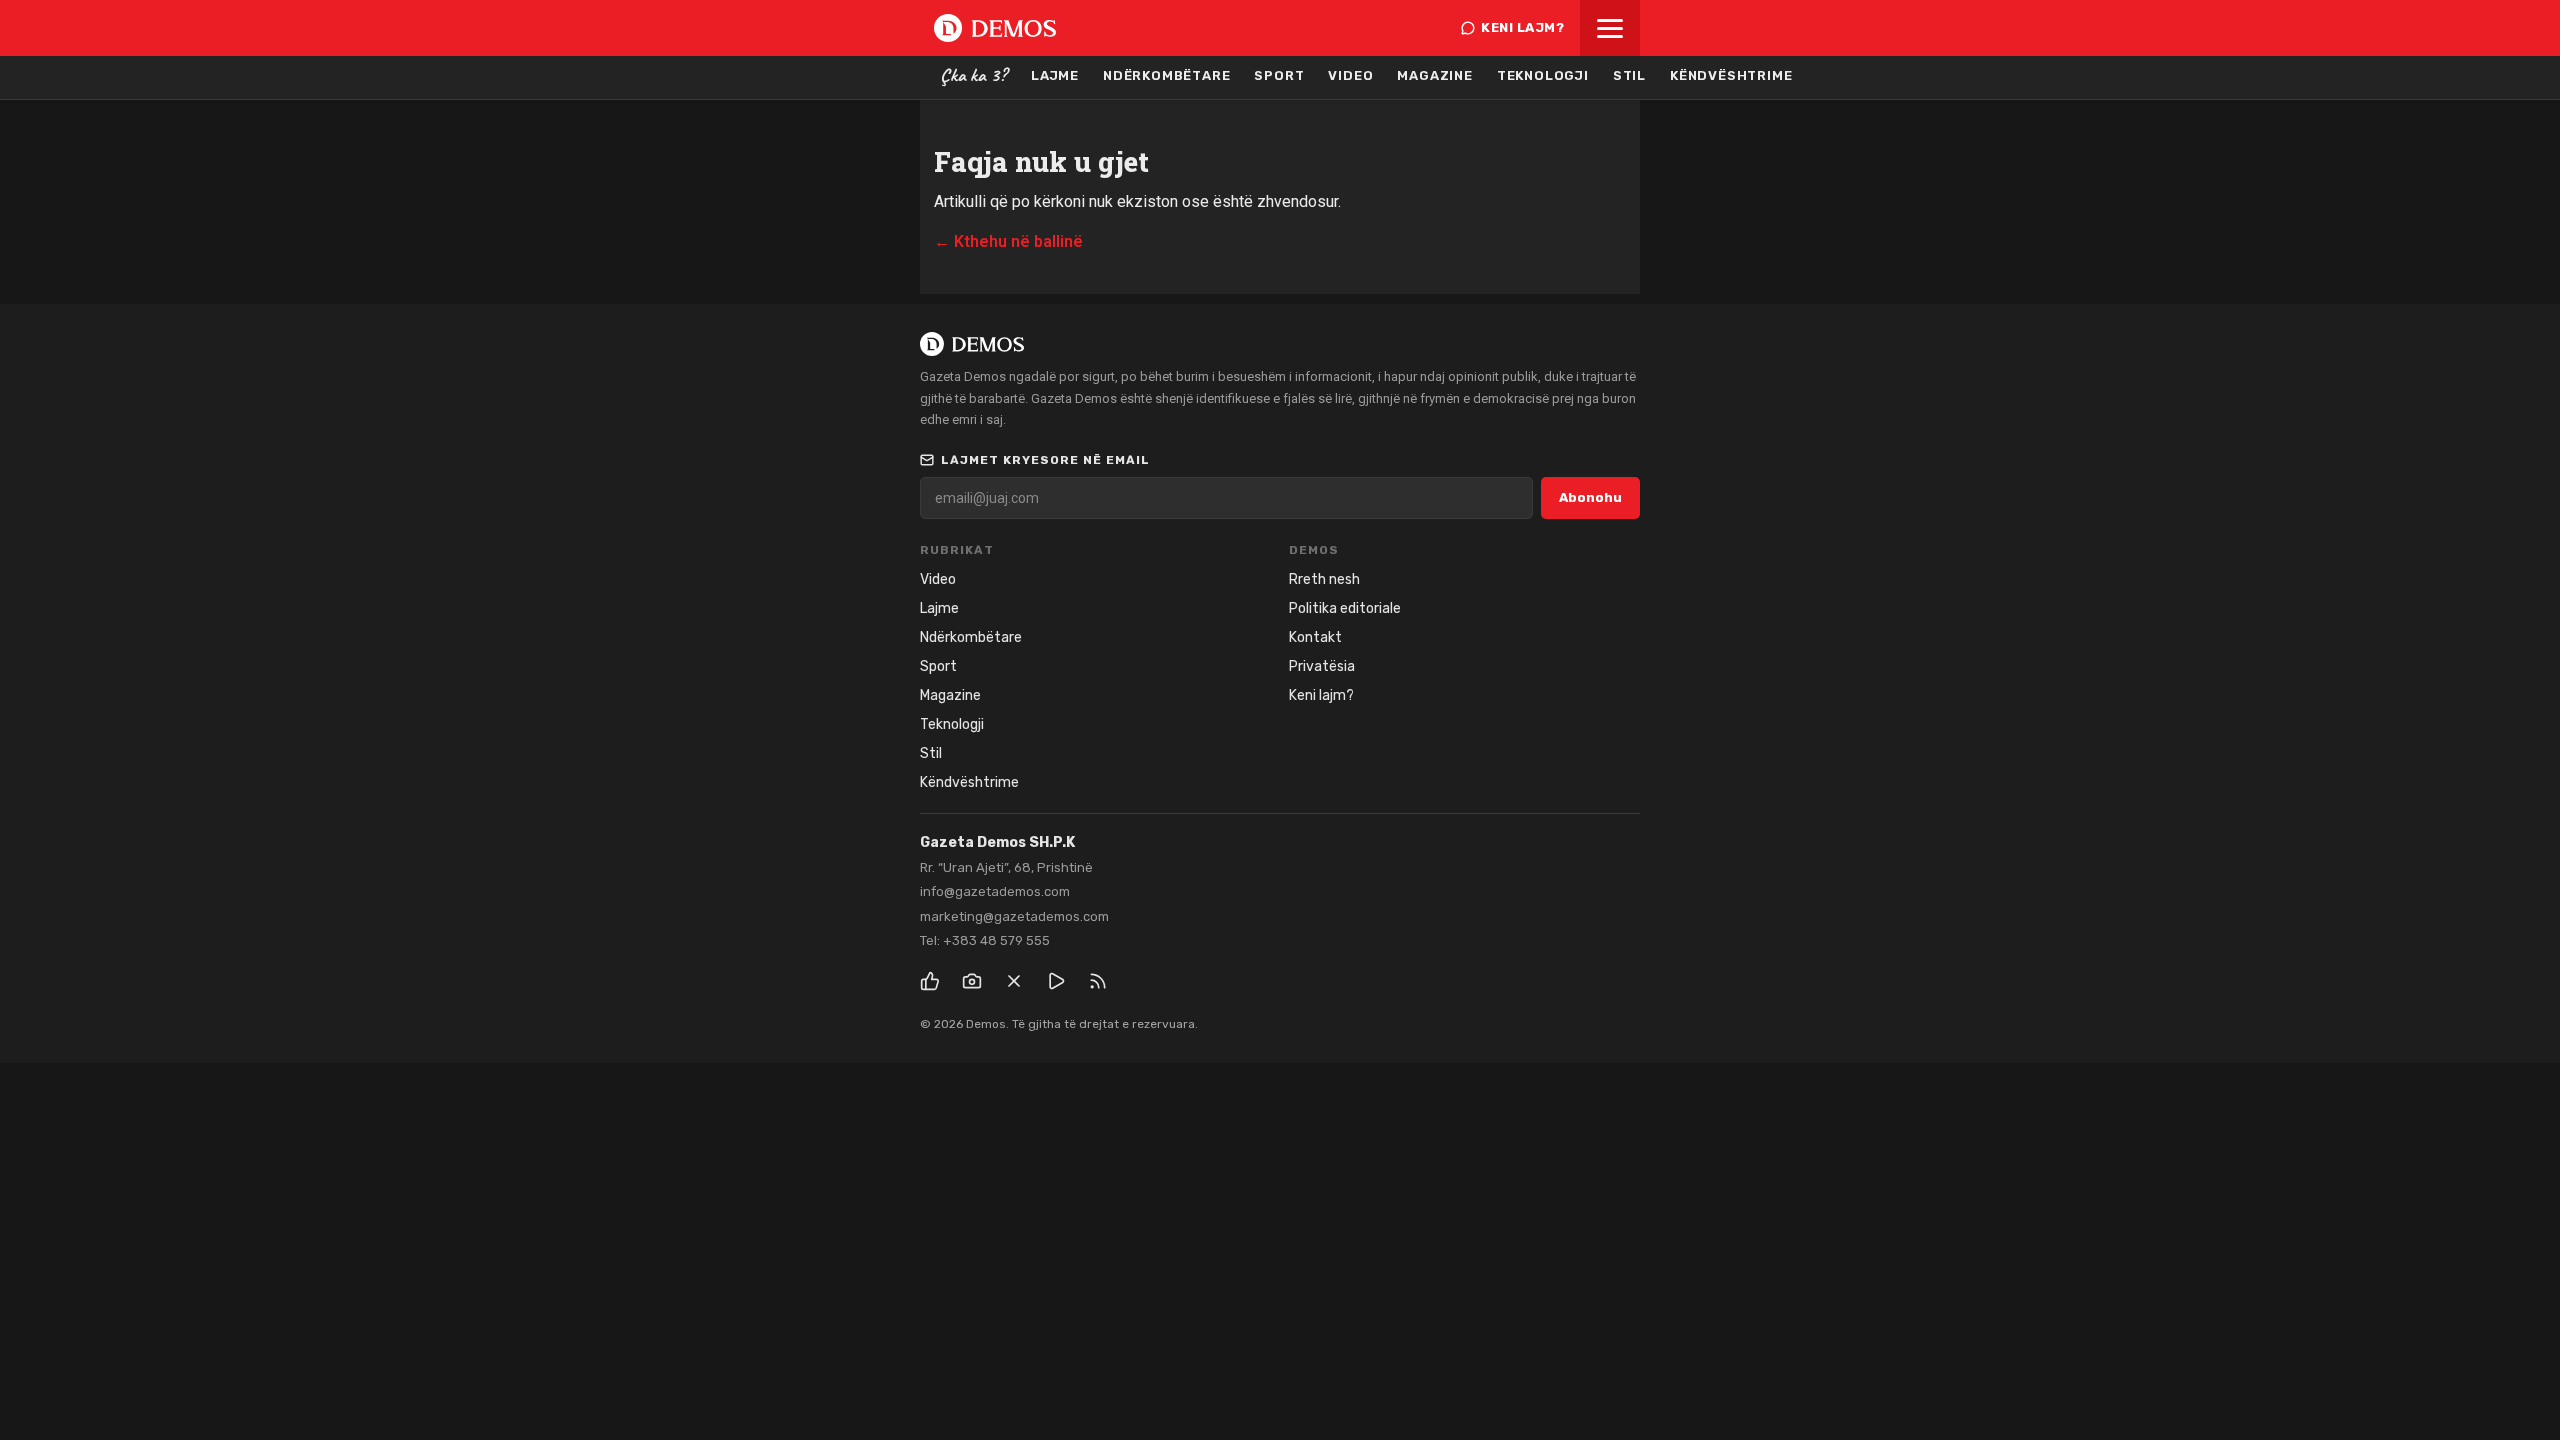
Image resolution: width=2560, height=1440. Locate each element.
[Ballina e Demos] (995, 28)
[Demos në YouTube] (1056, 981)
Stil (1629, 75)
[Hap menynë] (1610, 28)
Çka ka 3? (973, 75)
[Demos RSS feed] (1098, 981)
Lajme (1055, 75)
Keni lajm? (1522, 27)
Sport (1279, 75)
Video (1350, 75)
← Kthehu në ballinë (1008, 241)
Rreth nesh (1324, 579)
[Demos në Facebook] (930, 981)
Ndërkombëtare (1166, 75)
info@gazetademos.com (995, 891)
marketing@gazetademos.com (1014, 916)
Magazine (1434, 75)
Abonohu (1590, 497)
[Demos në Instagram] (972, 981)
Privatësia (1322, 666)
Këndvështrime (1731, 75)
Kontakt (1315, 637)
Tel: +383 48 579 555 (985, 940)
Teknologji (1543, 75)
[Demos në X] (1014, 981)
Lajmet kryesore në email (1045, 460)
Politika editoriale (1345, 608)
